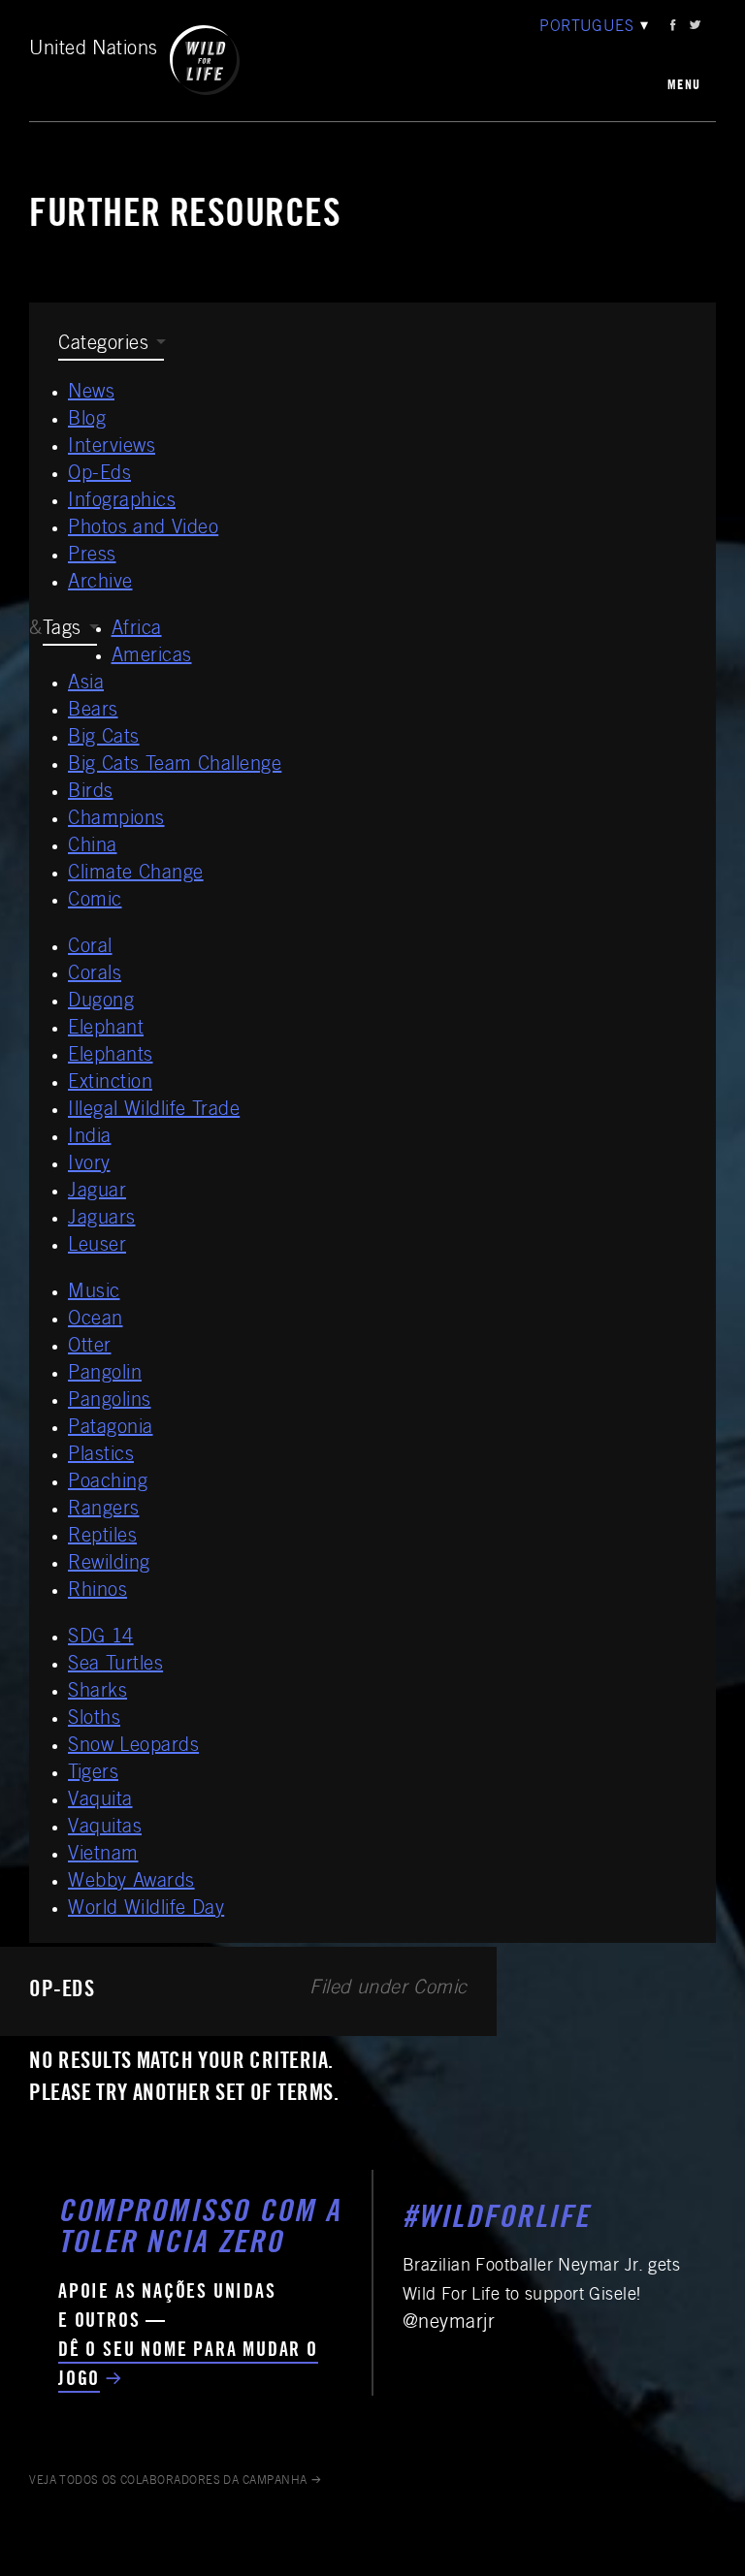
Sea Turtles (115, 1666)
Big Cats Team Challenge (175, 766)
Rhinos (97, 1592)
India (90, 1138)
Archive (100, 584)
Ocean (96, 1320)
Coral (90, 948)
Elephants (111, 1057)
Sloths (94, 1720)
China (93, 847)
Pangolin (105, 1375)
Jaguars (102, 1220)
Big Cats (104, 739)
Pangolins (110, 1402)
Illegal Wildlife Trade (154, 1111)
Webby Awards (131, 1883)
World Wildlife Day (146, 1910)
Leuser (97, 1247)
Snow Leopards (133, 1747)
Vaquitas (105, 1829)
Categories (103, 345)
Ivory (89, 1165)
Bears (93, 712)
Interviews (112, 448)
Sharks (97, 1693)
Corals (95, 975)
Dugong (101, 1002)
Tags (62, 630)
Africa (137, 630)
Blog (87, 421)
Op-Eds (99, 475)
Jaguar (97, 1193)
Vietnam (103, 1856)
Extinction (110, 1084)
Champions (116, 820)
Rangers (104, 1511)
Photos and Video (143, 529)
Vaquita (100, 1801)
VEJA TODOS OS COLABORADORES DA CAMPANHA (168, 2481)
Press (92, 557)
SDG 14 (101, 1638)
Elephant (106, 1030)
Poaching (108, 1483)
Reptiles (102, 1538)
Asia (86, 684)
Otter (90, 1348)
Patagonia (111, 1429)
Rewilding (109, 1565)
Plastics (101, 1456)
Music (94, 1293)
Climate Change (136, 875)
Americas (152, 657)
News (91, 394)
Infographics (122, 502)
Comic (95, 902)
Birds (91, 793)
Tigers (93, 1774)
